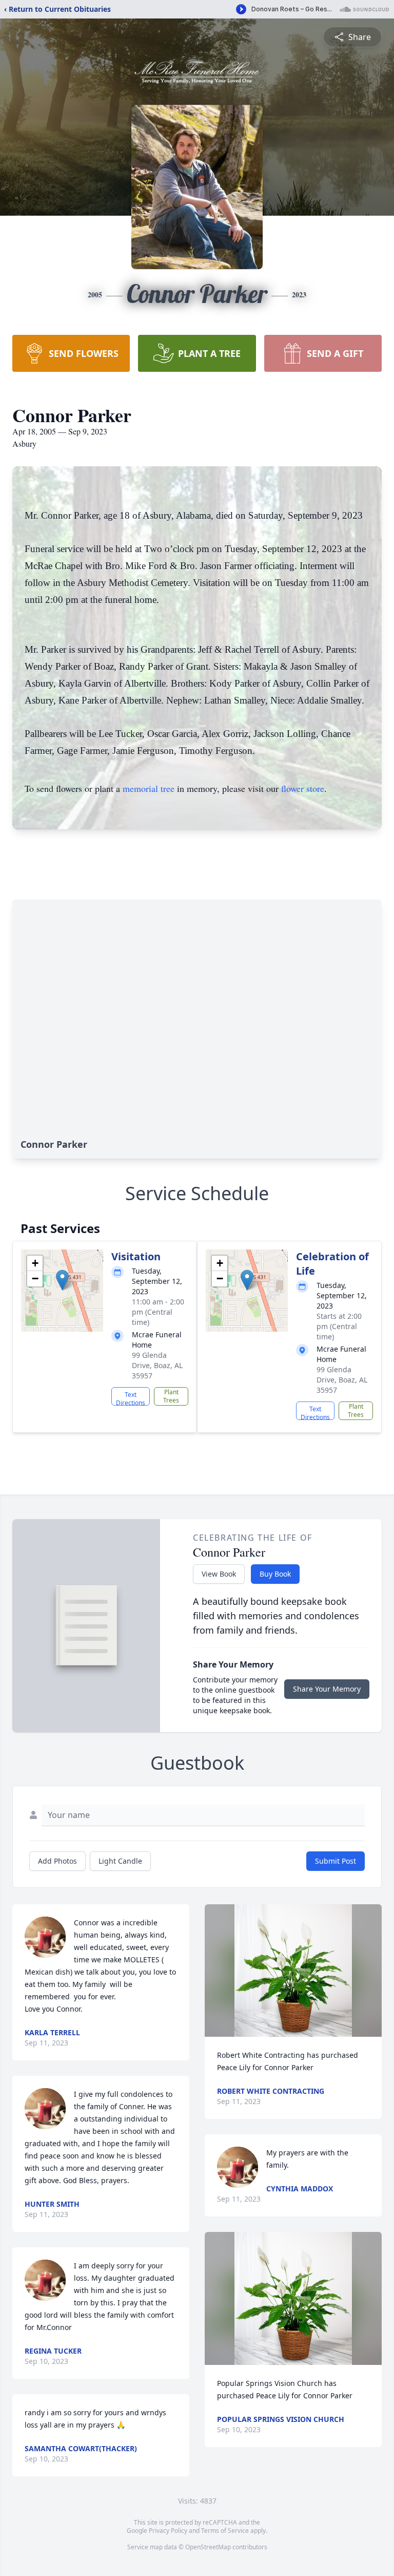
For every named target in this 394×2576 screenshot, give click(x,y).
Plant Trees (171, 1396)
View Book (219, 1574)
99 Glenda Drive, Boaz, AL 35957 (157, 1365)
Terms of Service (225, 2531)
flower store (303, 788)
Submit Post (336, 1861)
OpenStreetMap (208, 2547)
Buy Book (275, 1574)
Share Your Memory (327, 1689)
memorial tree (149, 788)
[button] (62, 1280)
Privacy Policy (168, 2531)
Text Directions (131, 1398)
